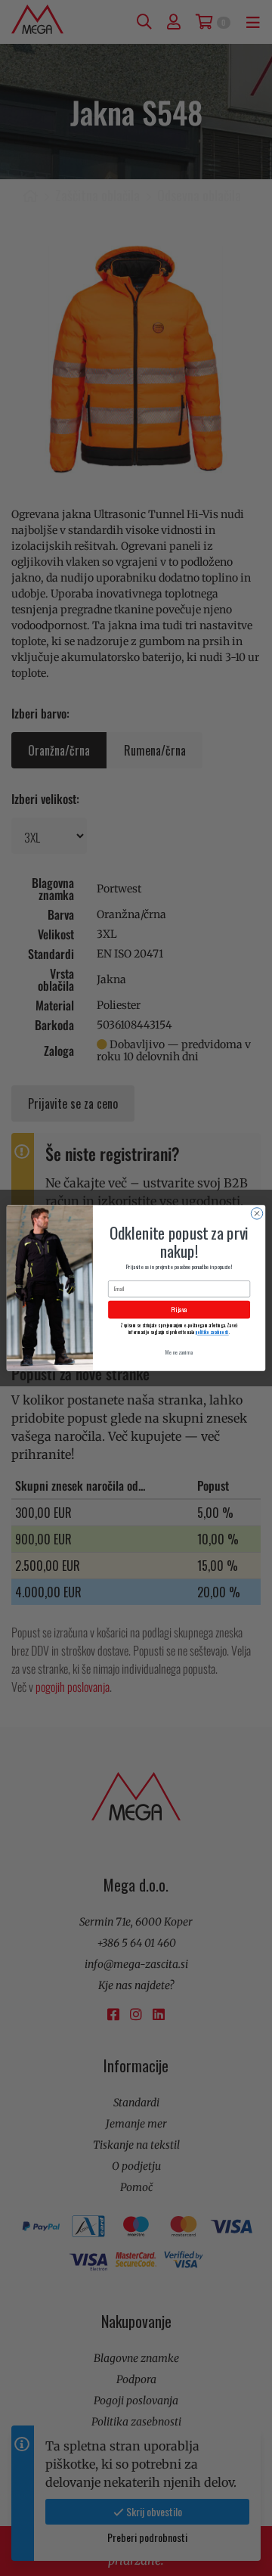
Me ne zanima (179, 1352)
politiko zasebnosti (212, 1332)
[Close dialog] (257, 1214)
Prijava (179, 1310)
